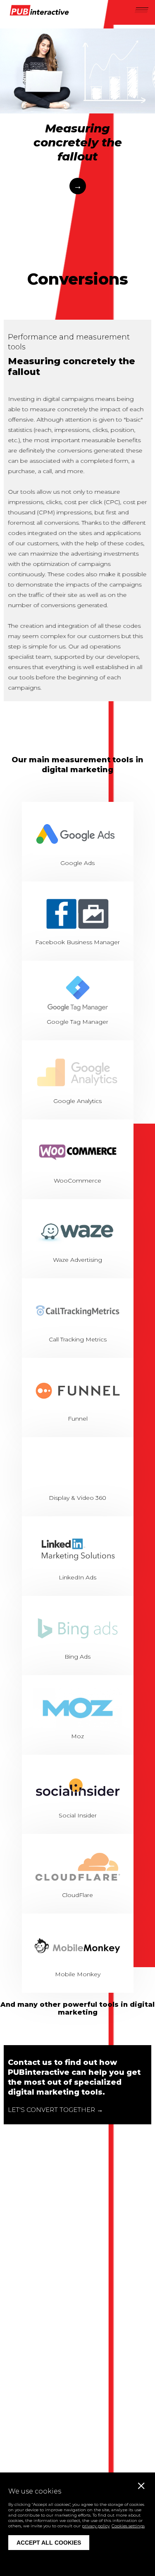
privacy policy (96, 2526)
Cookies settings (128, 2526)
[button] (141, 9)
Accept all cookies (49, 2543)
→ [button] (78, 186)
